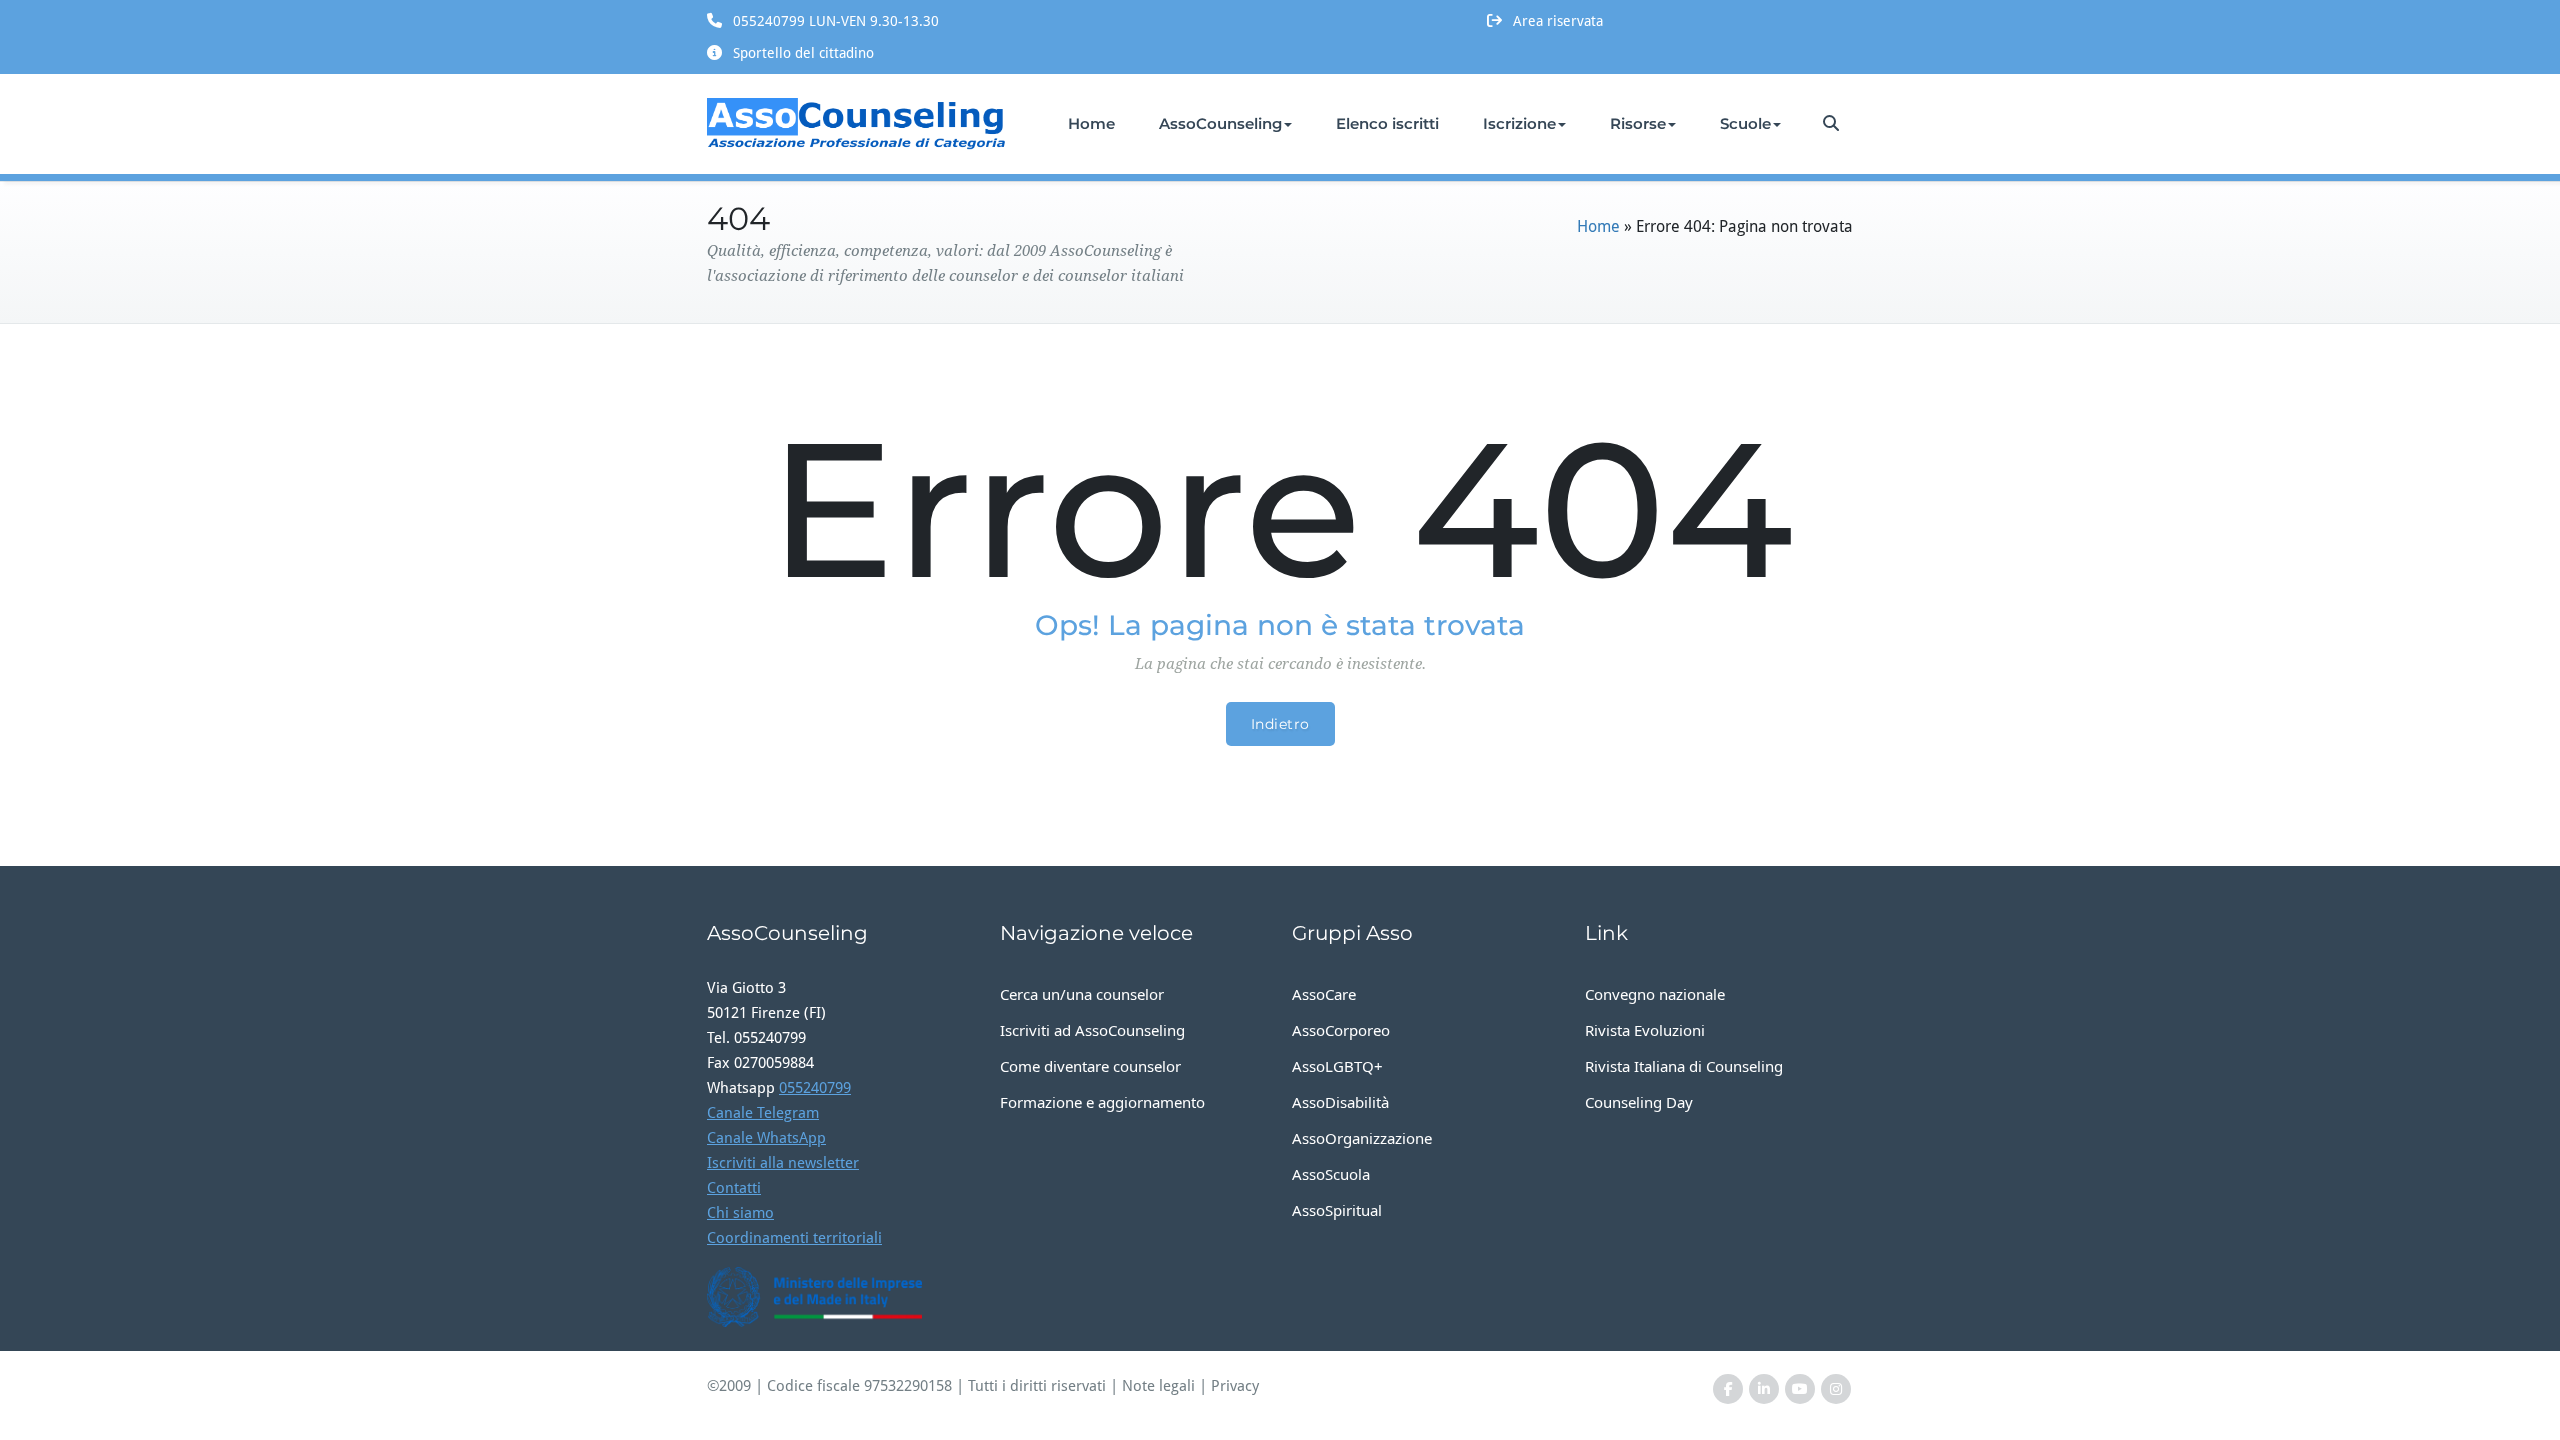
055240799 (815, 1088)
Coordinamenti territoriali (794, 1238)
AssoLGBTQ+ (1337, 1066)
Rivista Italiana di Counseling (1684, 1066)
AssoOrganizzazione (1362, 1138)
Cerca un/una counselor (1082, 994)
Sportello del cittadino (803, 53)
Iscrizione (1519, 123)
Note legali (1158, 1386)
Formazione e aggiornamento (1102, 1102)
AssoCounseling (1220, 123)
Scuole (1745, 123)
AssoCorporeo (1341, 1030)
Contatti (734, 1188)
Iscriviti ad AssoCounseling (1092, 1030)
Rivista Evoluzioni (1645, 1030)
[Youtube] (1800, 1389)
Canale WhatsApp (766, 1138)
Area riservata (1558, 21)
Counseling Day (1639, 1102)
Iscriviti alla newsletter (783, 1163)
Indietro (1280, 724)
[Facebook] (1728, 1389)
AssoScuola (1331, 1174)
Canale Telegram (763, 1113)
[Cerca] (1832, 123)
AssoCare (1324, 994)
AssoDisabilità (1340, 1102)
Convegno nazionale (1655, 994)
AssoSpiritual (1337, 1210)
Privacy (1235, 1386)
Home (1091, 123)
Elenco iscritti (1387, 123)
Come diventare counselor (1090, 1066)
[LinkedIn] (1764, 1389)
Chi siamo (740, 1213)
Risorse (1638, 123)
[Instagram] (1836, 1389)
